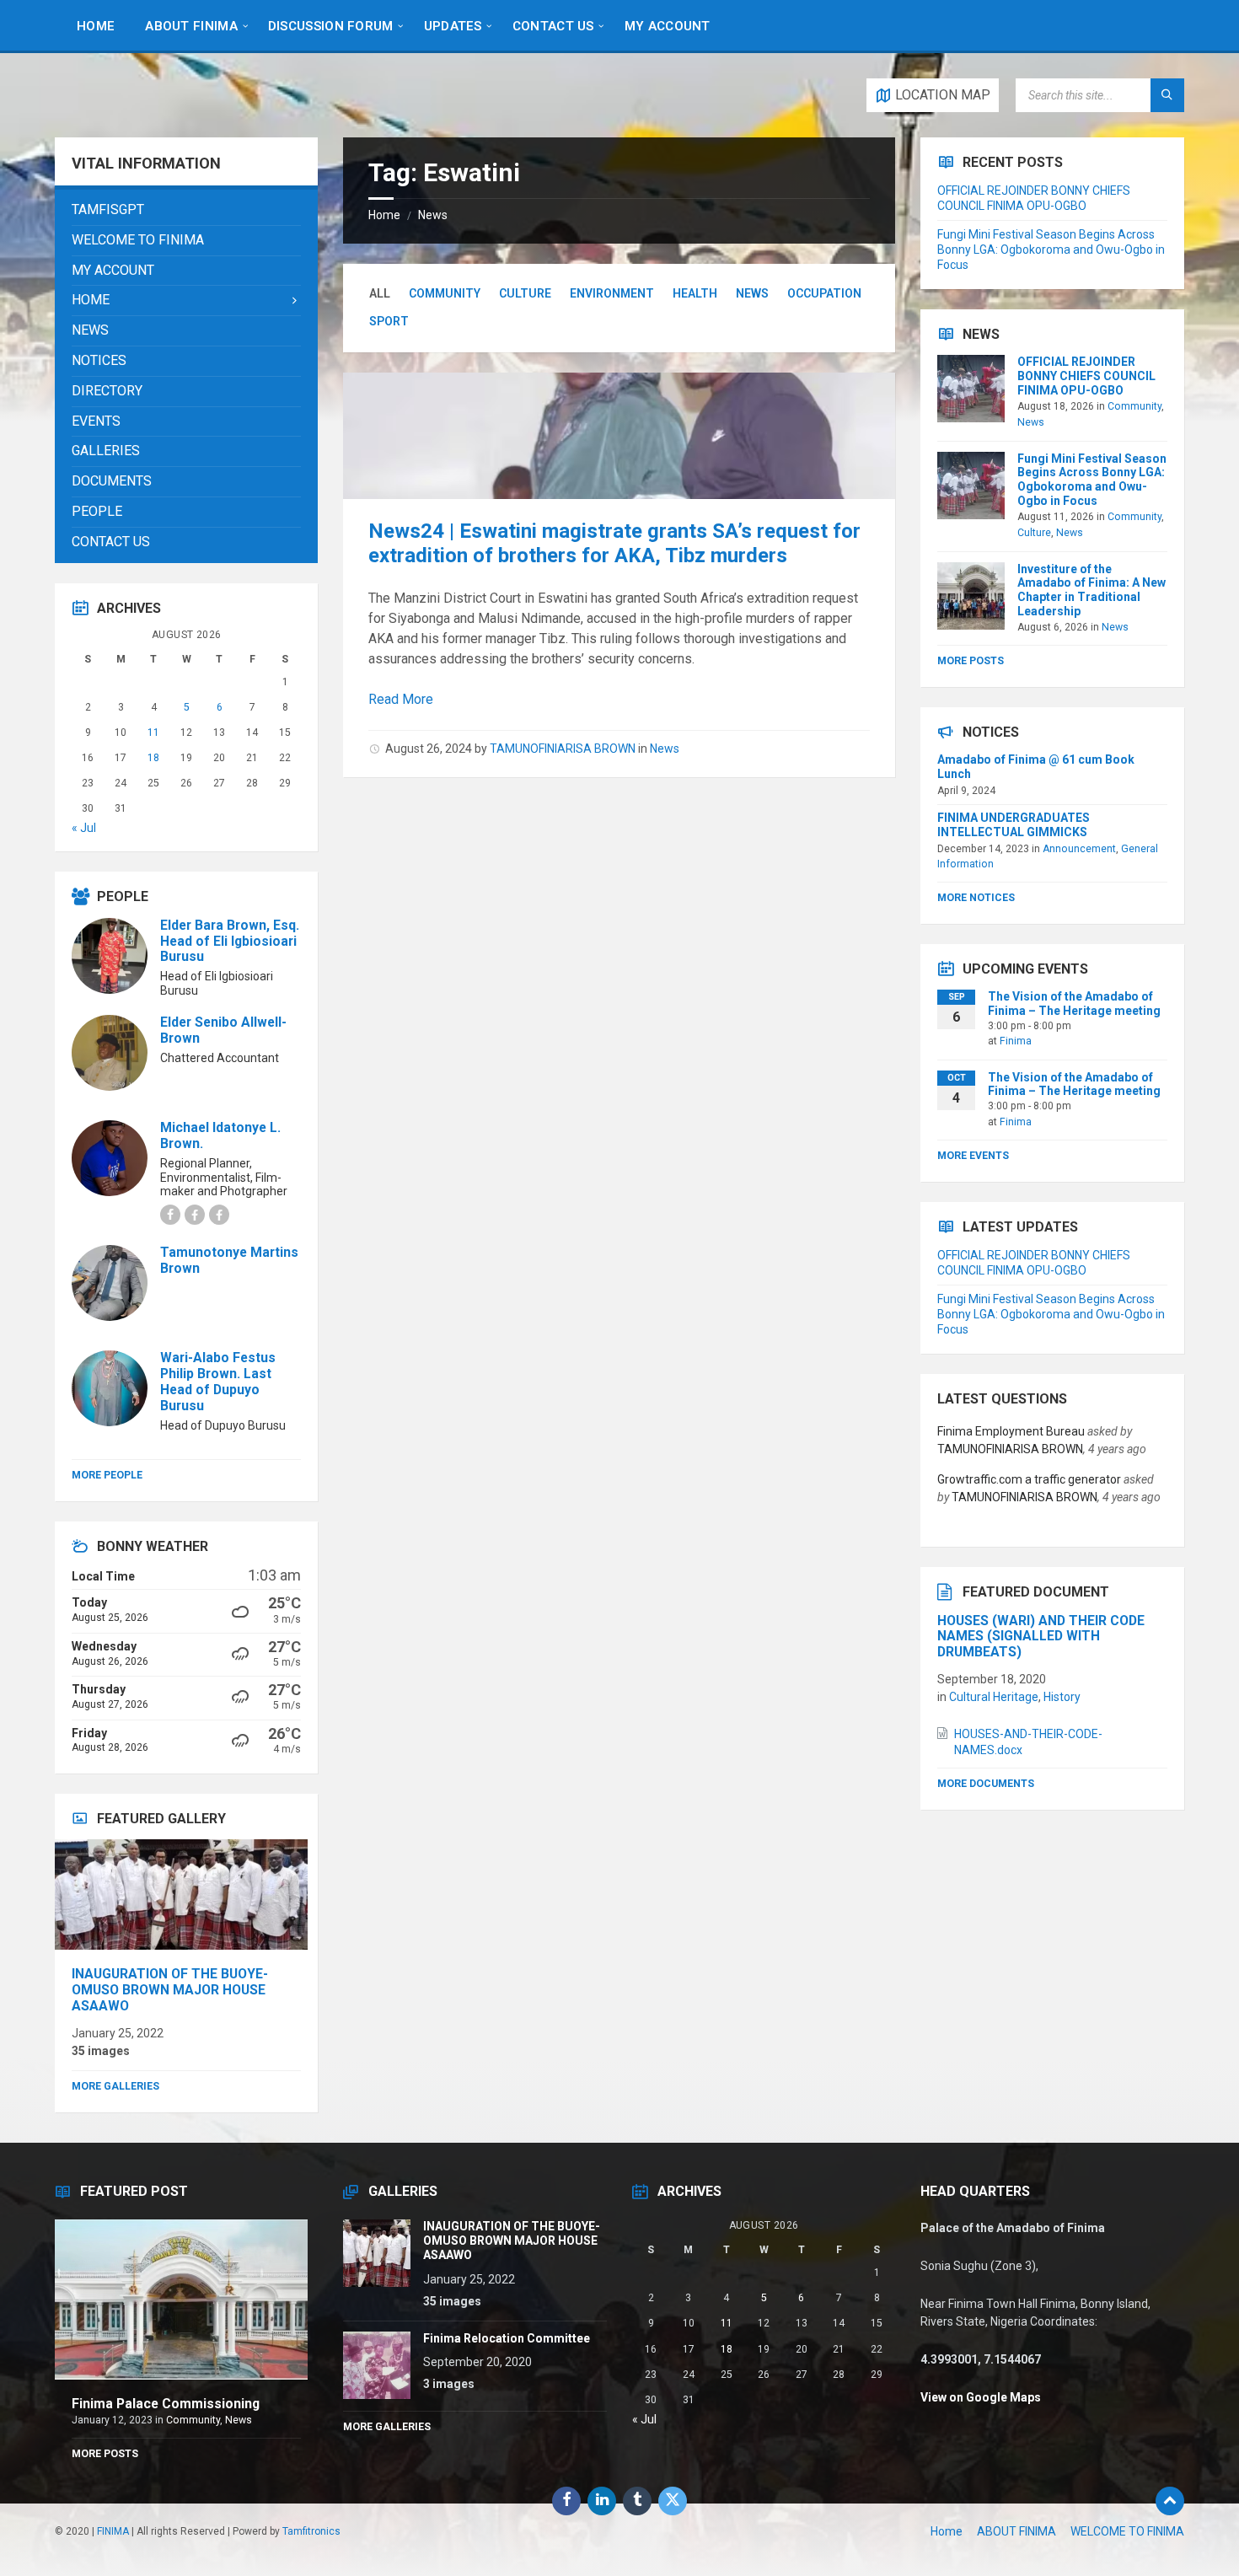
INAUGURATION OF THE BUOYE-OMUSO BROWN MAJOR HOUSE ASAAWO (170, 1990)
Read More (401, 699)
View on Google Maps (981, 2397)
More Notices (976, 898)
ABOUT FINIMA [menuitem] (1016, 2531)
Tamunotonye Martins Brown (229, 1260)
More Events (973, 1156)
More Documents (986, 1784)
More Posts (971, 661)
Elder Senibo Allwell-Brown (223, 1030)
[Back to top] (1170, 2501)
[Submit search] (1167, 95)
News (433, 215)
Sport (389, 321)
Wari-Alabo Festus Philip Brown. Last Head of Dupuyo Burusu (218, 1382)
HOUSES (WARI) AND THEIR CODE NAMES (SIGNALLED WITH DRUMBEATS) (1041, 1637)
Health (695, 293)
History (1062, 1697)
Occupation (824, 293)
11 (153, 733)
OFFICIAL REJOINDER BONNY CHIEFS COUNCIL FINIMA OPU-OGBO (1086, 376)
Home (384, 215)
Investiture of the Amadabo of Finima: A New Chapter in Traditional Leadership (1091, 590)
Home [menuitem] (947, 2531)
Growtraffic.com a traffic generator (1029, 1479)
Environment (612, 293)
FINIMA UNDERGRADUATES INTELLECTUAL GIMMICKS (1014, 825)
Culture (525, 293)
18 (153, 758)
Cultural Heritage (994, 1697)
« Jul (84, 828)
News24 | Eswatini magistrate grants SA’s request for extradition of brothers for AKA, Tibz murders (614, 543)
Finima (1016, 1041)
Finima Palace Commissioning (166, 2404)
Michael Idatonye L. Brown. (220, 1135)
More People (107, 1475)
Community (445, 293)
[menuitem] (96, 25)
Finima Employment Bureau (1011, 1431)
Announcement (1079, 849)
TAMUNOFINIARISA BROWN (563, 749)
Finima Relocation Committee (507, 2338)
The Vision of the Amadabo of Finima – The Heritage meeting (1074, 1004)
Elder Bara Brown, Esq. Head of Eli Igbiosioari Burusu (230, 941)
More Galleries (115, 2086)
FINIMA (113, 2531)
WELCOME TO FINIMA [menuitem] (1127, 2531)
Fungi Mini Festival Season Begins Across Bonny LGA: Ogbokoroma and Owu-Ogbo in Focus (1051, 250)
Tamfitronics (311, 2531)
